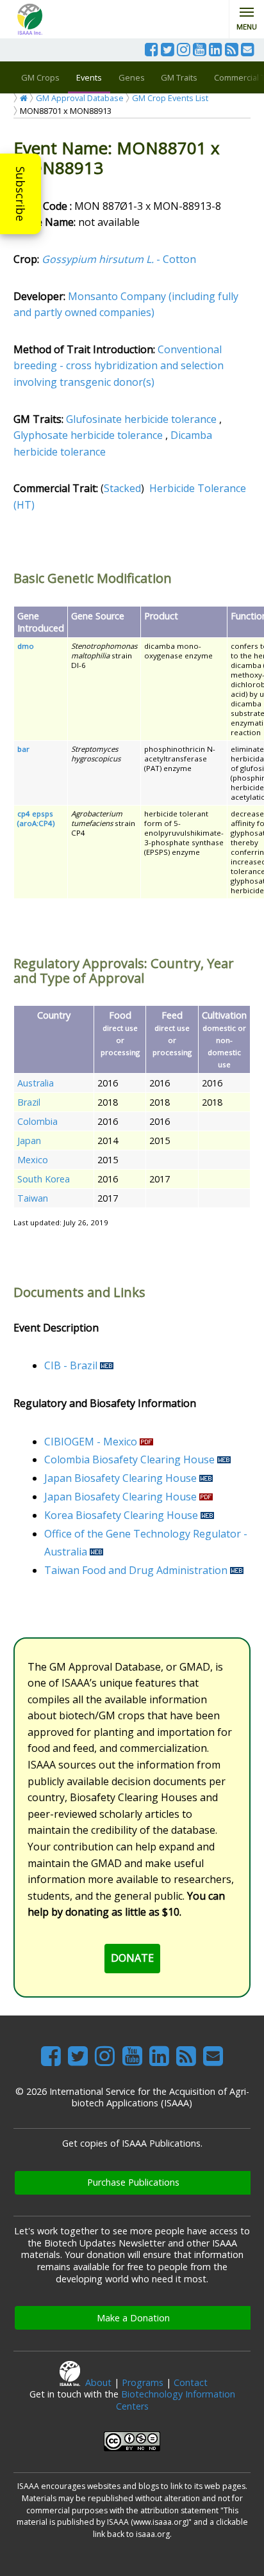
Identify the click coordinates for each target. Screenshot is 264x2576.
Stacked (122, 488)
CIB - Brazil (71, 1365)
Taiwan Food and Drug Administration (136, 1570)
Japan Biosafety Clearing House (120, 1478)
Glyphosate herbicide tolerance (88, 435)
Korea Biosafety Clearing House (121, 1515)
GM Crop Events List (170, 98)
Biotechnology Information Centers (176, 2400)
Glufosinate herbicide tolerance (141, 419)
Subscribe (21, 194)
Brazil (29, 1102)
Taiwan (33, 1198)
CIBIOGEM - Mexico (91, 1442)
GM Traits (179, 77)
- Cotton (119, 259)
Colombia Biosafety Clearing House (129, 1459)
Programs (143, 2382)
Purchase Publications (133, 2182)
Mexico (33, 1160)
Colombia (37, 1121)
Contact (191, 2382)
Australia (36, 1083)
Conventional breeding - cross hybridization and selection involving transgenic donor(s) (119, 366)
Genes (132, 77)
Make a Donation (133, 2318)
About (98, 2382)
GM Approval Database (80, 98)
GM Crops (40, 77)
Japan (29, 1141)
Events (89, 77)
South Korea (44, 1179)
